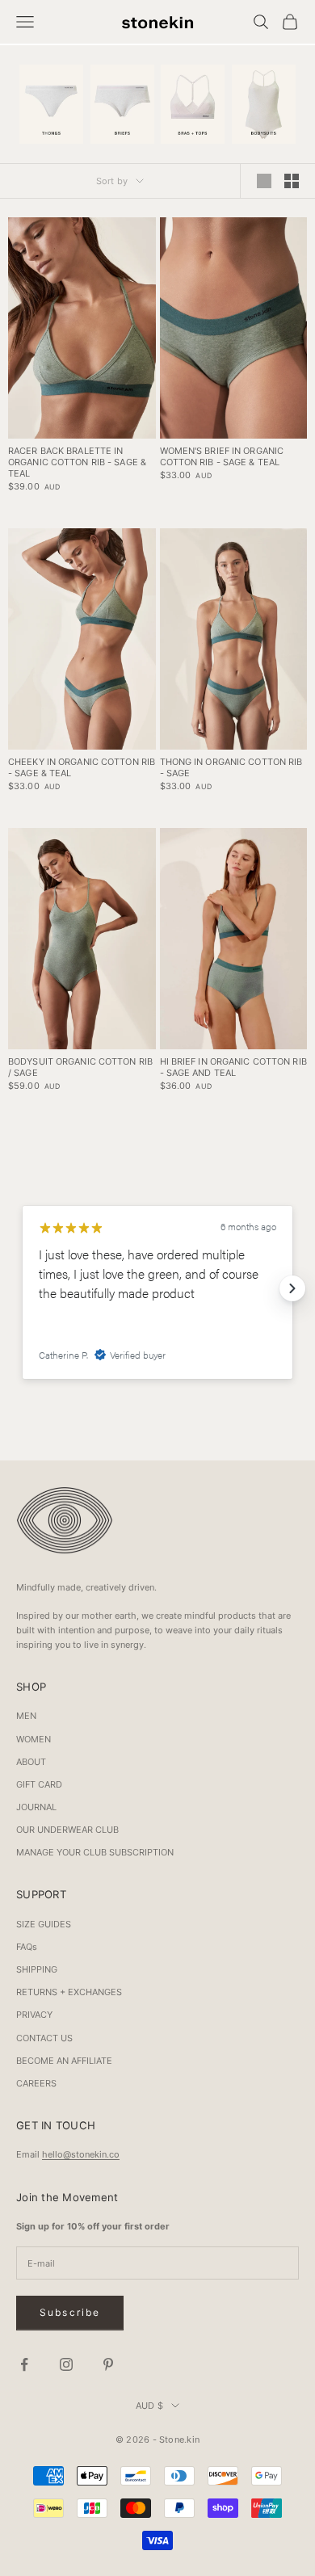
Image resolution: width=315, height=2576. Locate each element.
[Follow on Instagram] (66, 2364)
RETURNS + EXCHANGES (69, 1992)
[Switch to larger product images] (264, 181)
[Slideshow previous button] (23, 1288)
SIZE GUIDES (44, 1924)
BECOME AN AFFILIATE (64, 2061)
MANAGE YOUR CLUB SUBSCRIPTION (95, 1852)
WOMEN (34, 1739)
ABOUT (31, 1762)
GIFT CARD (39, 1784)
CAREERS (36, 2083)
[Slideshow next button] (292, 1288)
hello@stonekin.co (81, 2154)
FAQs (27, 1947)
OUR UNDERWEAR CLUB (67, 1830)
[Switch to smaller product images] (292, 181)
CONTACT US (44, 2038)
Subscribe (70, 2312)
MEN (26, 1716)
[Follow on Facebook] (24, 2364)
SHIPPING (37, 1969)
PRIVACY (34, 2015)
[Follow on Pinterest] (108, 2364)
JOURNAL (36, 1807)
